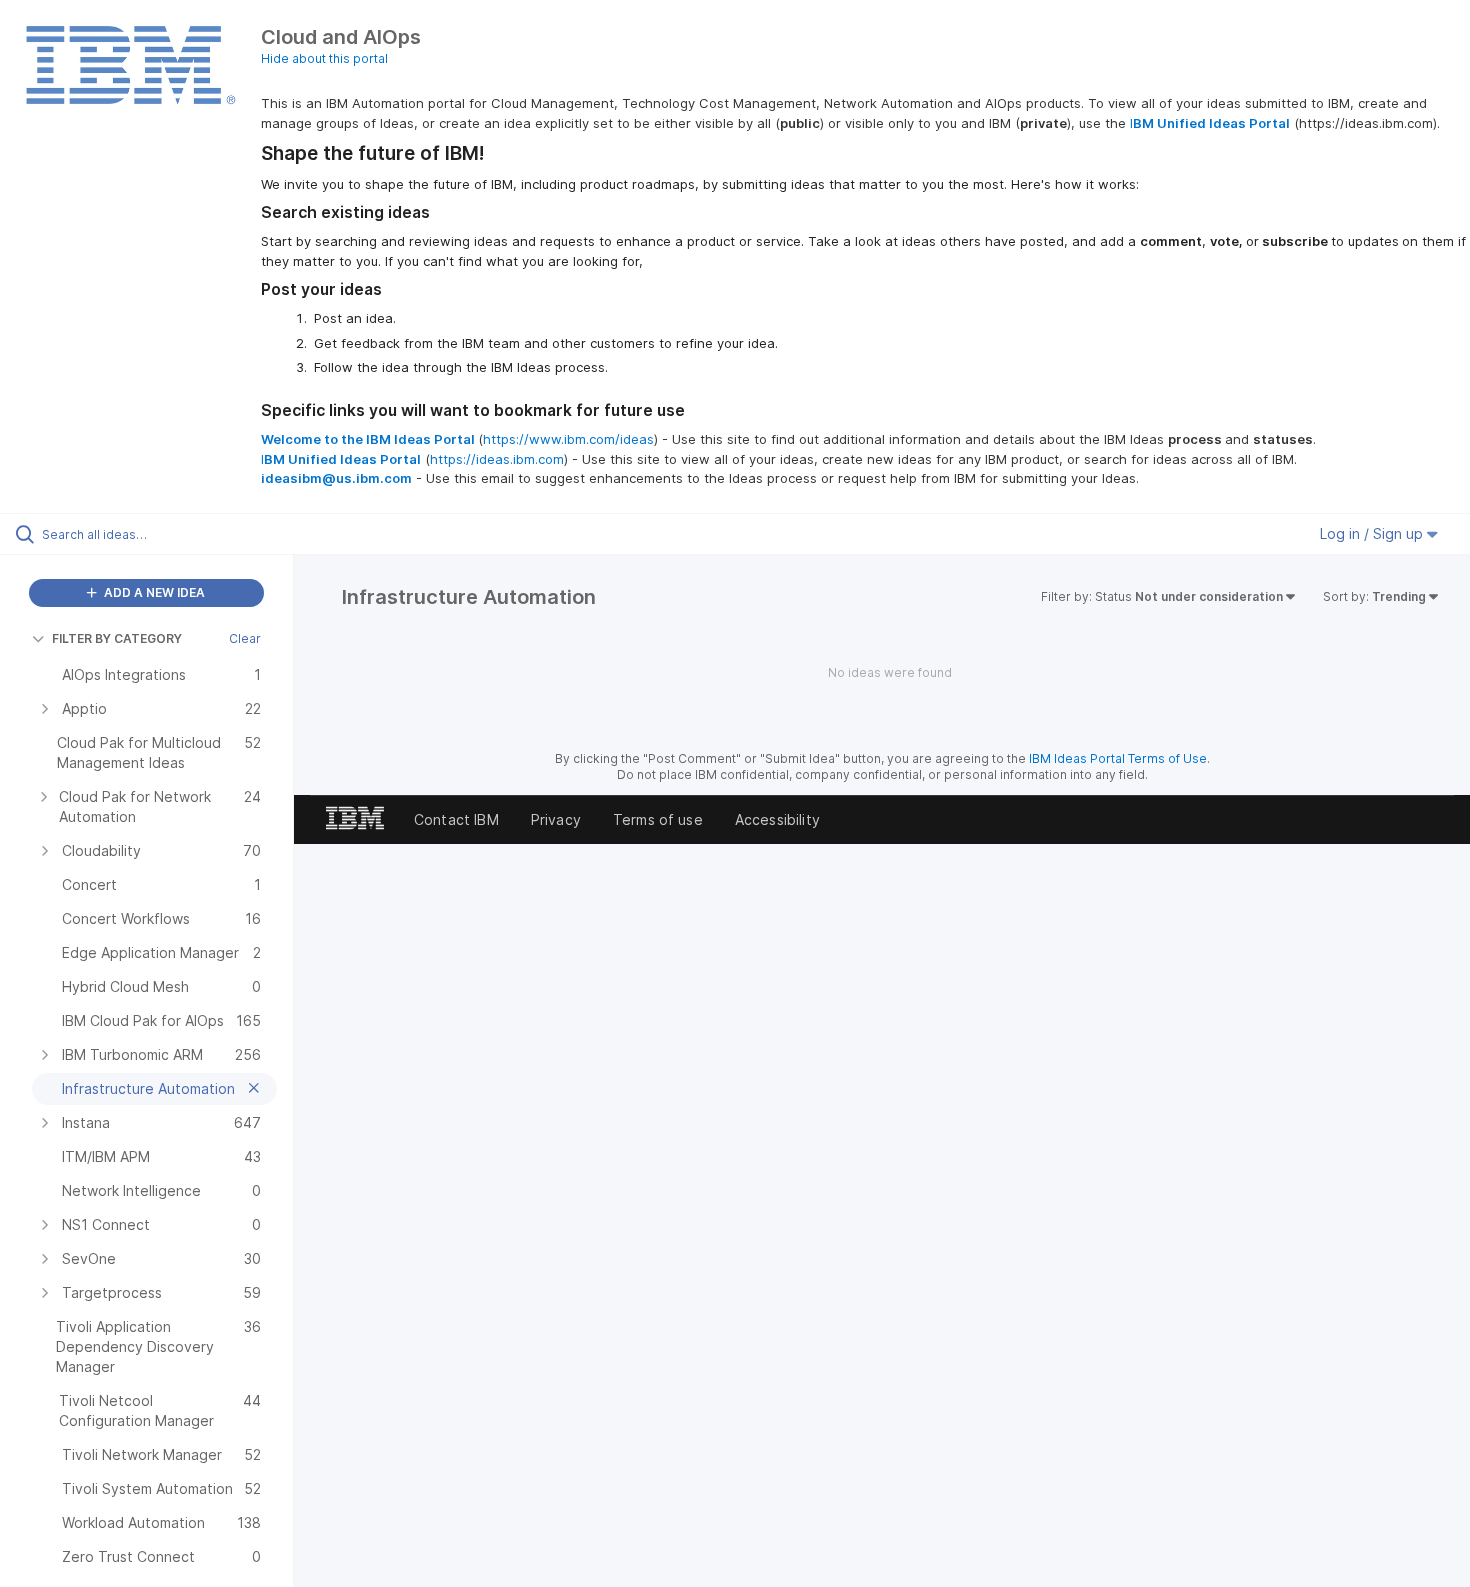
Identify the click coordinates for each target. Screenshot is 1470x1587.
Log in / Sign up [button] (1373, 533)
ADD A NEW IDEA (153, 592)
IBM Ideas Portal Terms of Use (1118, 758)
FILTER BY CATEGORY (117, 638)
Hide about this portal (324, 58)
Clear (245, 638)
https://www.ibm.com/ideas (568, 439)
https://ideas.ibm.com (497, 459)
